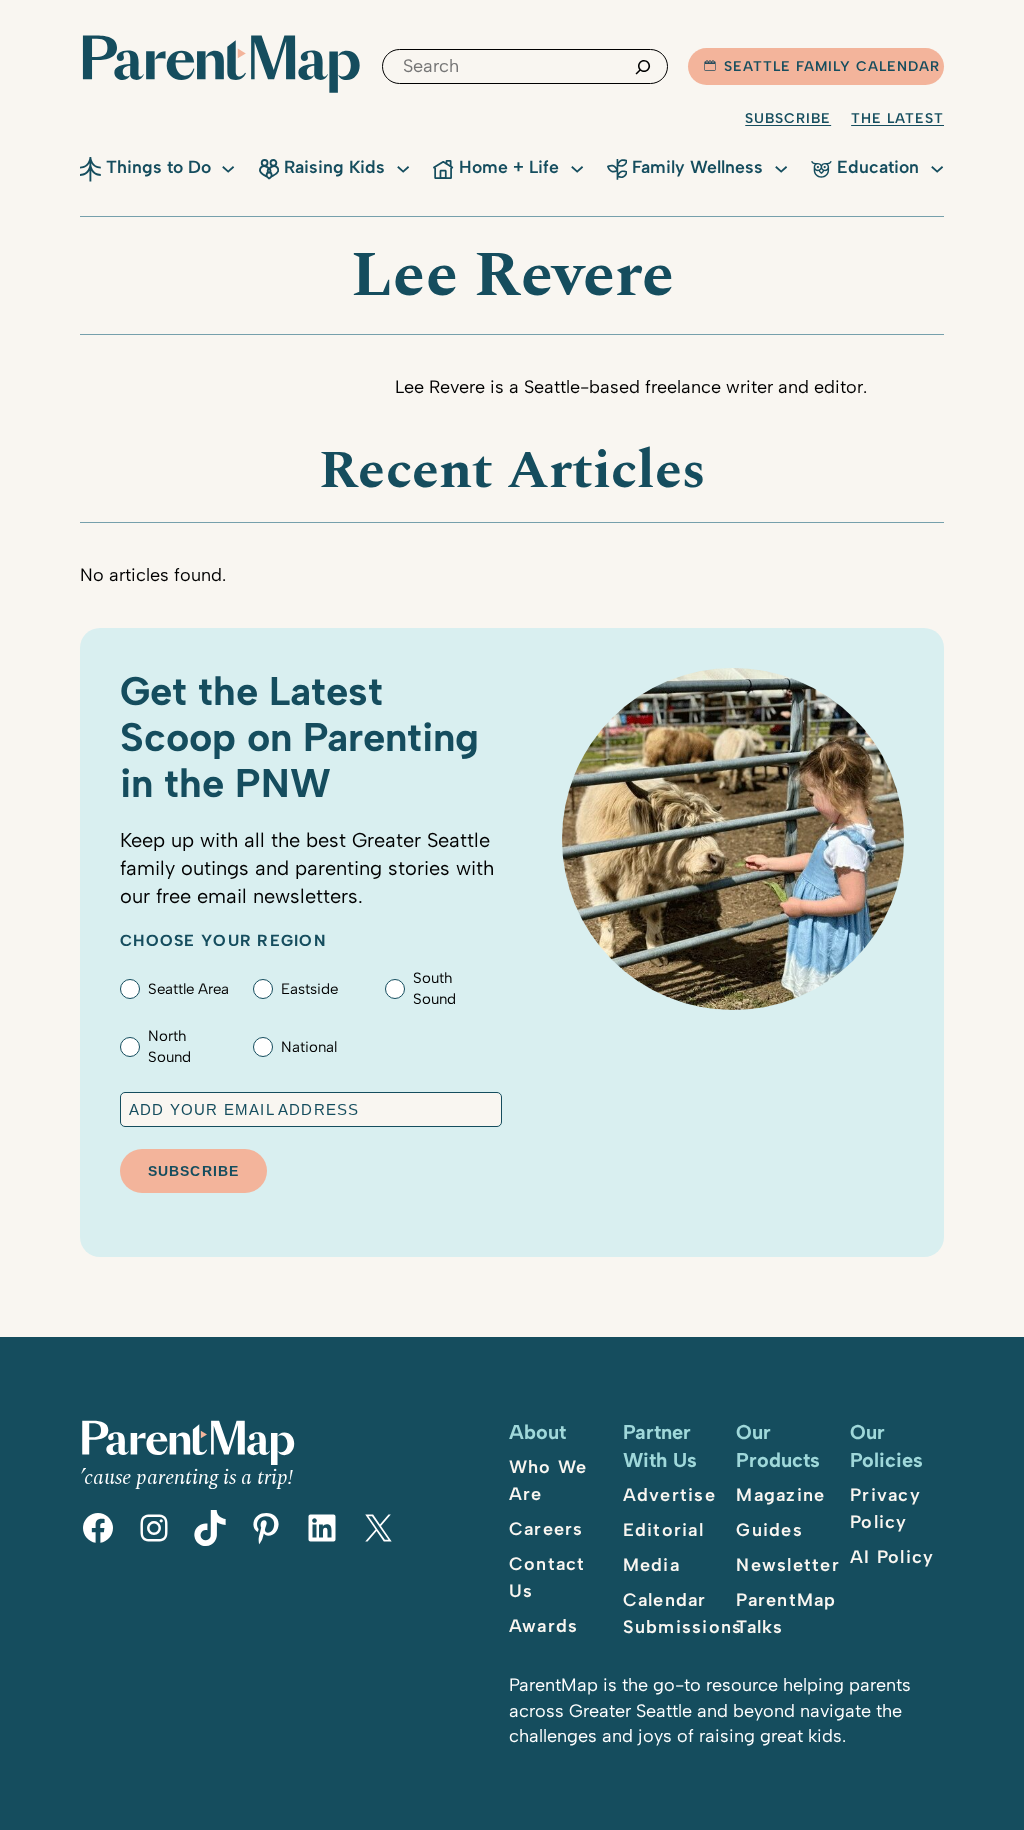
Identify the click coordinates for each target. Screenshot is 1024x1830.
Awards (544, 1626)
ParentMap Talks (786, 1613)
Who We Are (548, 1480)
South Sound (434, 988)
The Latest (897, 118)
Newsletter (788, 1565)
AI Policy (892, 1557)
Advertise (669, 1495)
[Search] (643, 66)
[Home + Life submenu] (577, 167)
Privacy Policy (885, 1508)
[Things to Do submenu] (228, 167)
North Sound (169, 1046)
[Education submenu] (937, 167)
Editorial (663, 1530)
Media (651, 1565)
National (309, 1047)
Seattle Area (188, 989)
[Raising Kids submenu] (403, 167)
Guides (769, 1530)
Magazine (780, 1495)
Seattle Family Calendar (832, 66)
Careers (546, 1529)
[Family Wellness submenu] (781, 167)
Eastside (309, 989)
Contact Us (547, 1577)
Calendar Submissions (683, 1613)
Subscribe (788, 118)
